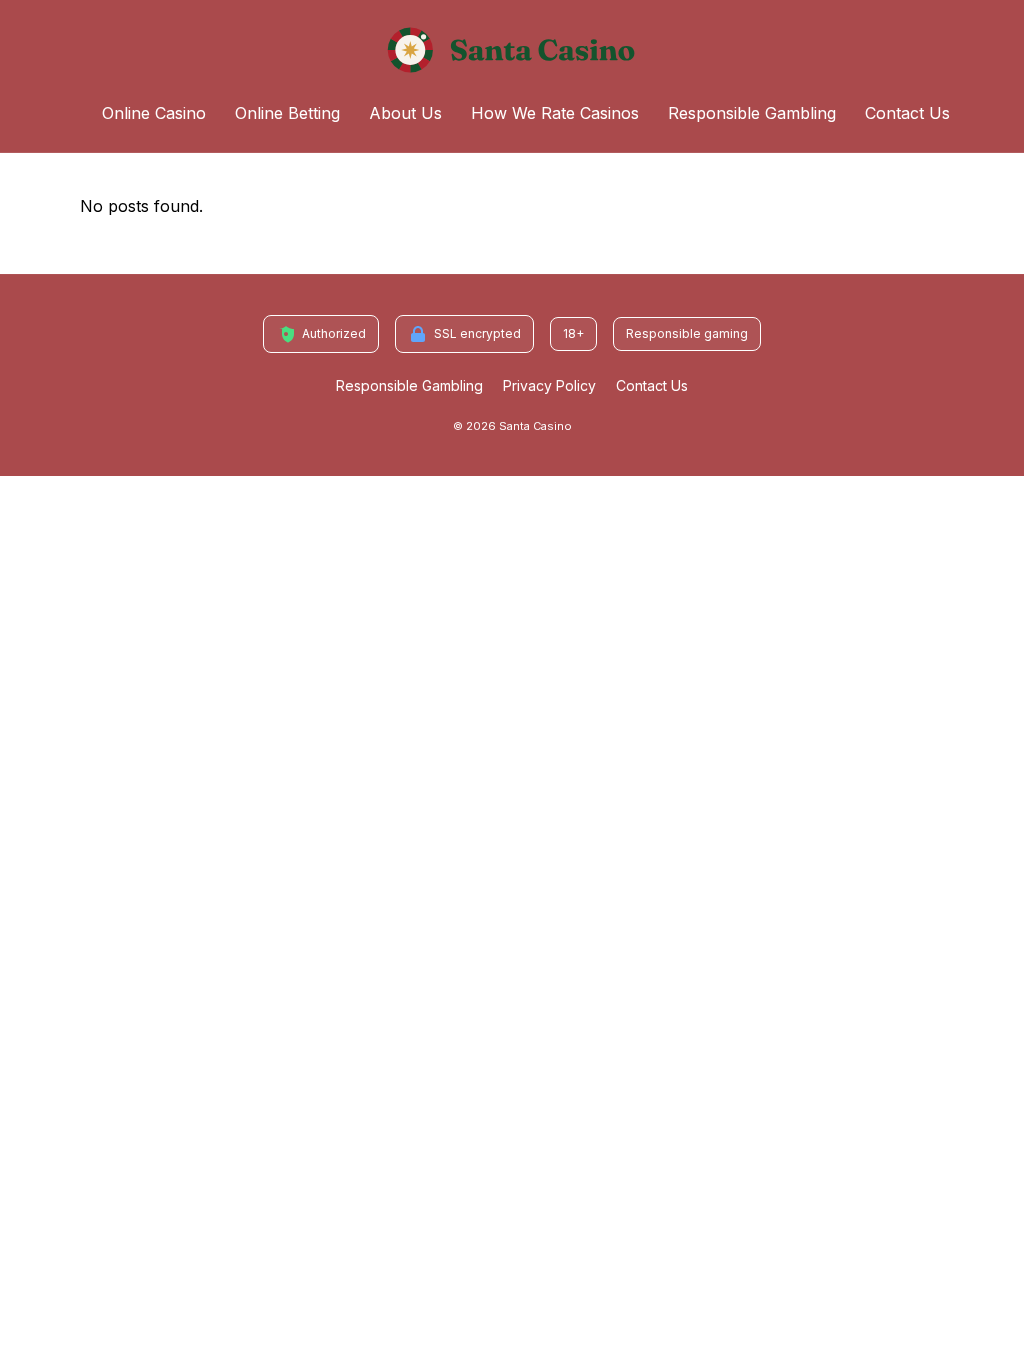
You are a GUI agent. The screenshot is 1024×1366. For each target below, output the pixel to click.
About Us (405, 113)
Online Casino (154, 113)
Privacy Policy (549, 385)
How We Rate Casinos (555, 113)
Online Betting (287, 113)
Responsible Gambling (752, 113)
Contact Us (907, 113)
